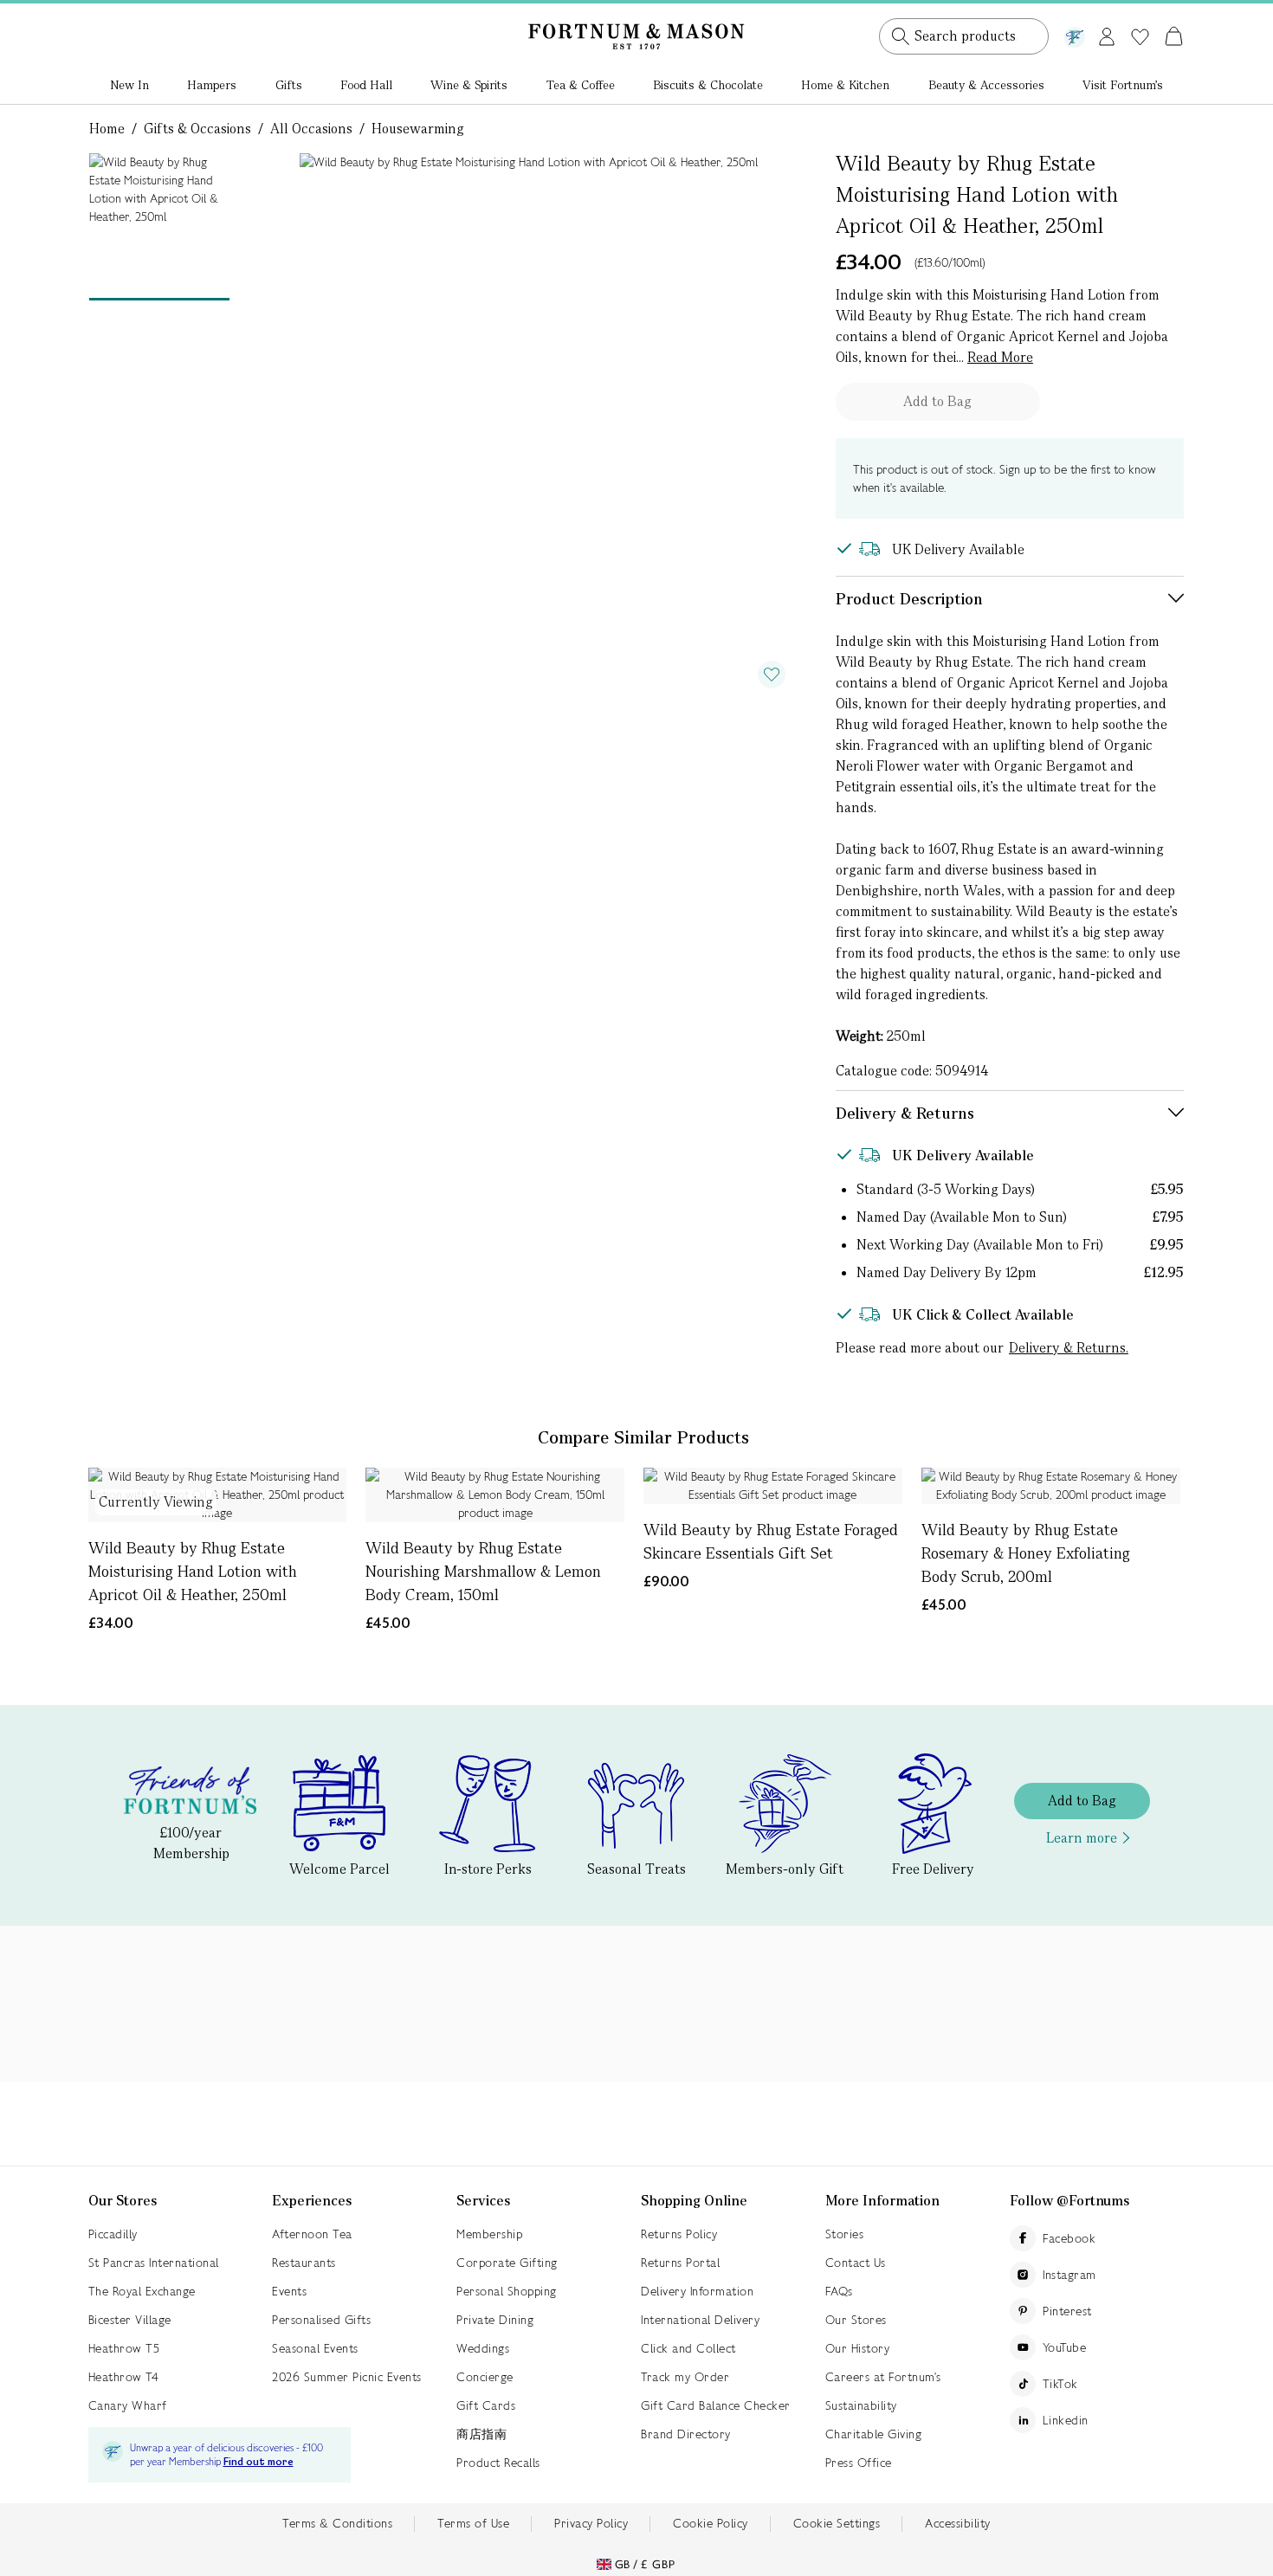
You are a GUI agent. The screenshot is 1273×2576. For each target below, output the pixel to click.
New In (129, 85)
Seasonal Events (315, 2348)
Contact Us (856, 2263)
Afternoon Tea (312, 2234)
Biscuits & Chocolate (708, 85)
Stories (845, 2234)
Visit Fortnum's (1123, 85)
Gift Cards (486, 2405)
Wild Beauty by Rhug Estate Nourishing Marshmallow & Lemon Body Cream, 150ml (483, 1571)
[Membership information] (1075, 34)
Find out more (258, 2462)
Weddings (483, 2348)
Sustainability (861, 2405)
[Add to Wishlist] (772, 675)
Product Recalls (498, 2463)
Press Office (859, 2463)
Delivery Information (697, 2291)
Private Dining (495, 2320)
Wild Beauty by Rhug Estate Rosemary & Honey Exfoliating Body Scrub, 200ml (1026, 1553)
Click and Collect (688, 2348)
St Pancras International (154, 2263)
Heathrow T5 (124, 2348)
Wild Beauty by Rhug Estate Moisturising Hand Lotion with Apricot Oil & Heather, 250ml (193, 1571)
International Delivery (700, 2320)
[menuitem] (129, 87)
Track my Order (685, 2377)
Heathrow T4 (124, 2377)
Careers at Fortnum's (883, 2377)
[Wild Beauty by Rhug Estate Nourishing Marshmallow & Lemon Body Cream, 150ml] (495, 1495)
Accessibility (958, 2523)
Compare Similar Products (643, 1437)
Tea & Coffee (581, 85)
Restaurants (304, 2263)
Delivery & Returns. (1069, 1348)
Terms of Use (473, 2523)
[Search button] (901, 36)
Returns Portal (680, 2263)
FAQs (839, 2291)
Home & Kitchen (845, 85)
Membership (489, 2234)
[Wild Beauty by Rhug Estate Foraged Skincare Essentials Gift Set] (773, 1486)
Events (289, 2291)
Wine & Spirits (469, 85)
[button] (1137, 16)
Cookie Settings (837, 2523)
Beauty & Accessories (986, 85)
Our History (858, 2348)
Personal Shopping (507, 2291)
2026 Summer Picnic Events (347, 2377)
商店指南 (481, 2434)
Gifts (289, 85)
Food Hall (366, 85)
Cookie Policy (711, 2523)
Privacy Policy (591, 2523)
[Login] (1107, 33)
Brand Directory (686, 2434)
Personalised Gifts (321, 2320)
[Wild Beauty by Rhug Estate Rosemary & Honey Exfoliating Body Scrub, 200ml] (1051, 1486)
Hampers (212, 85)
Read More (1000, 357)
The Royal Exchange (142, 2291)
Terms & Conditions (337, 2523)
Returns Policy (679, 2234)
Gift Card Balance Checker (716, 2405)
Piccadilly (113, 2234)
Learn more (1082, 1838)
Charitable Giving (874, 2434)
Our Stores (856, 2320)
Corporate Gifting (507, 2263)
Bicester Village (130, 2320)
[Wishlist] (1140, 37)
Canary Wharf (128, 2405)
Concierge (485, 2377)
